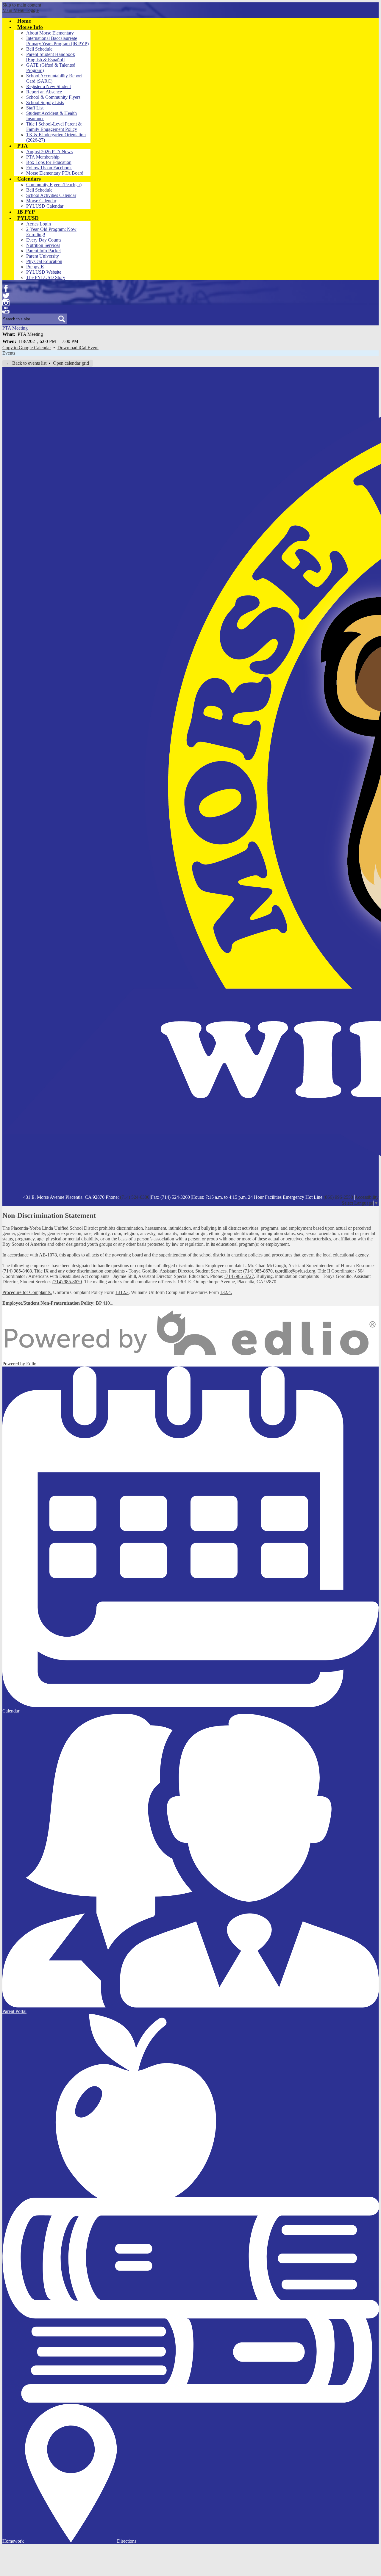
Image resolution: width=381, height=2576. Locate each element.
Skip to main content (22, 5)
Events (9, 353)
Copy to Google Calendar (27, 348)
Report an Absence (44, 92)
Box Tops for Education (49, 162)
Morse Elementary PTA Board (55, 173)
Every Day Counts (44, 240)
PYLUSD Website (44, 272)
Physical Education (44, 261)
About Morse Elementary (50, 33)
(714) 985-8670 (258, 1271)
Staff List (35, 108)
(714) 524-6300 (135, 1197)
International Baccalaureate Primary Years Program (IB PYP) (57, 41)
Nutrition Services (43, 245)
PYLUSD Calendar (45, 206)
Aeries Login (39, 224)
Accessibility (367, 1197)
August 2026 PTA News (49, 152)
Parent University (43, 256)
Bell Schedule (39, 49)
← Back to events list (26, 363)
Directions (127, 2541)
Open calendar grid (71, 363)
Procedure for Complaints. (27, 1292)
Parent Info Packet (43, 251)
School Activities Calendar (51, 195)
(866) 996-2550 (338, 1197)
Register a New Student (49, 86)
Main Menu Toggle (21, 10)
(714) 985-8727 (239, 1276)
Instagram (6, 303)
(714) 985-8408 (17, 1271)
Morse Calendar (41, 201)
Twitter (6, 296)
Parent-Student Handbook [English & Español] (51, 57)
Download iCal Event (78, 348)
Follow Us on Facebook (49, 168)
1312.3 (122, 1292)
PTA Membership (43, 157)
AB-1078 (48, 1255)
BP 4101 (104, 1303)
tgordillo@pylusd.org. (296, 1271)
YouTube (6, 310)
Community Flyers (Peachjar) (54, 185)
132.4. (226, 1292)
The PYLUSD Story (46, 277)
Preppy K (35, 267)
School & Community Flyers (53, 97)
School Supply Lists (45, 102)
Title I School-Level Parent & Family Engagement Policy (54, 127)
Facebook (6, 289)
